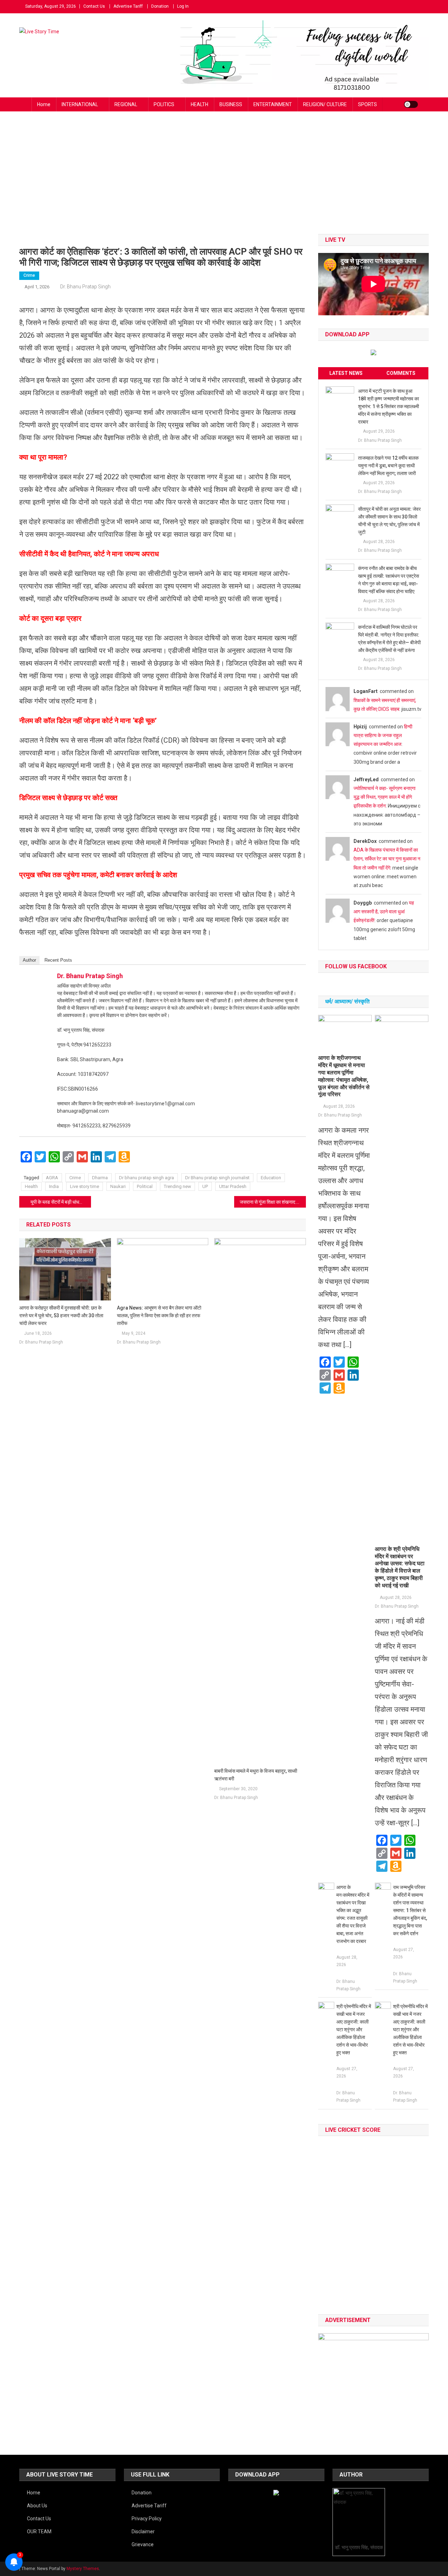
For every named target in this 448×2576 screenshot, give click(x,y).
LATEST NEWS (346, 373)
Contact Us (94, 6)
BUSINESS (231, 104)
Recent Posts (58, 960)
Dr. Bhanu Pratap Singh (85, 287)
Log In (183, 6)
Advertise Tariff (128, 6)
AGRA (52, 1178)
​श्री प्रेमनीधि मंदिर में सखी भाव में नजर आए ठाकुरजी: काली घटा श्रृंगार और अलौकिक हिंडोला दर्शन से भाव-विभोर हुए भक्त (354, 2029)
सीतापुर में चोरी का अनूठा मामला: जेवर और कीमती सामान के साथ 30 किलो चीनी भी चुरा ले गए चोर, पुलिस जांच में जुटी (389, 521)
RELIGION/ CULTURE (325, 104)
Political (145, 1186)
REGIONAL (126, 104)
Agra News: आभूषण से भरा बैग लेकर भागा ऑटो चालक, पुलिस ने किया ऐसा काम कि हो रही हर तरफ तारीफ (159, 1316)
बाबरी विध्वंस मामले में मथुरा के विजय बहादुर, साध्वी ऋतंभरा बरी (256, 1775)
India (54, 1186)
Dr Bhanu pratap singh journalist (217, 1178)
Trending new (177, 1186)
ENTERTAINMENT (273, 104)
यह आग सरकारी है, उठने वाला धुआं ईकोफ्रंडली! (384, 912)
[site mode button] (411, 104)
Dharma (100, 1178)
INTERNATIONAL (80, 104)
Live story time (85, 1186)
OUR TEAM (39, 2532)
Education (271, 1178)
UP (205, 1186)
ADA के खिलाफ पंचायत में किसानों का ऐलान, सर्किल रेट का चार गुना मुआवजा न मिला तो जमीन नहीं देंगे (387, 859)
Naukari (118, 1186)
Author (29, 960)
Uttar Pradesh (233, 1186)
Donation (160, 6)
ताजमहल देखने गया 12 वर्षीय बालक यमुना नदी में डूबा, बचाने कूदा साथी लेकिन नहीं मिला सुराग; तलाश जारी (388, 466)
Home (44, 104)
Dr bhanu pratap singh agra (146, 1178)
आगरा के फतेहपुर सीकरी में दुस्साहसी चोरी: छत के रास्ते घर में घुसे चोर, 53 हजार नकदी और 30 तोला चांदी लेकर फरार (61, 1316)
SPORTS (367, 104)
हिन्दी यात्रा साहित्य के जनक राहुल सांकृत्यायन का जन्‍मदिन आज (383, 735)
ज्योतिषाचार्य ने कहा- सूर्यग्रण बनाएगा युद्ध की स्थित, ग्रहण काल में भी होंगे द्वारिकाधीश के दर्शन (384, 797)
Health (31, 1186)
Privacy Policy (147, 2519)
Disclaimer (143, 2532)
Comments (401, 373)
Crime (29, 275)
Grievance (143, 2544)
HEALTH (199, 104)
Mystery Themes (83, 2569)
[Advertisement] (224, 181)
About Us (37, 2506)
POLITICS (164, 104)
